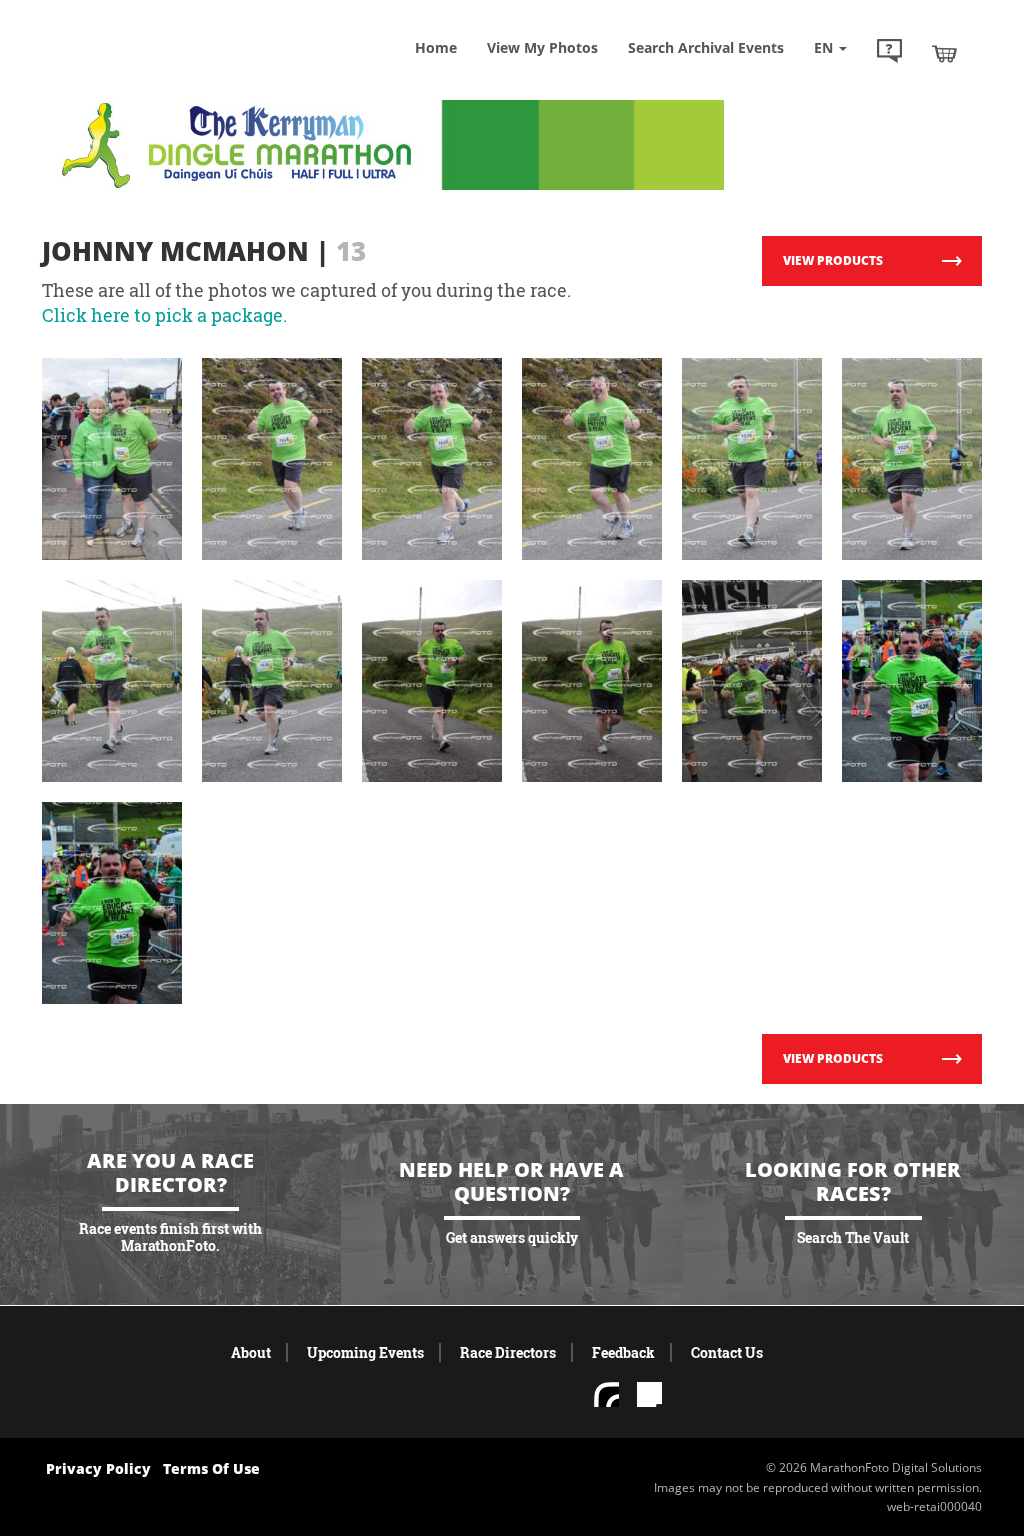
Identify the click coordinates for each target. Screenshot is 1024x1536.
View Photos (542, 47)
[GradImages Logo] (167, 66)
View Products (833, 260)
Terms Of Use (211, 1468)
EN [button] (825, 47)
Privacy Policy (98, 1468)
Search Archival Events (706, 47)
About (251, 1352)
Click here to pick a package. (164, 315)
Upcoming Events (365, 1352)
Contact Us (727, 1352)
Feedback (623, 1352)
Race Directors (508, 1352)
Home (436, 47)
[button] (889, 53)
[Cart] (944, 53)
